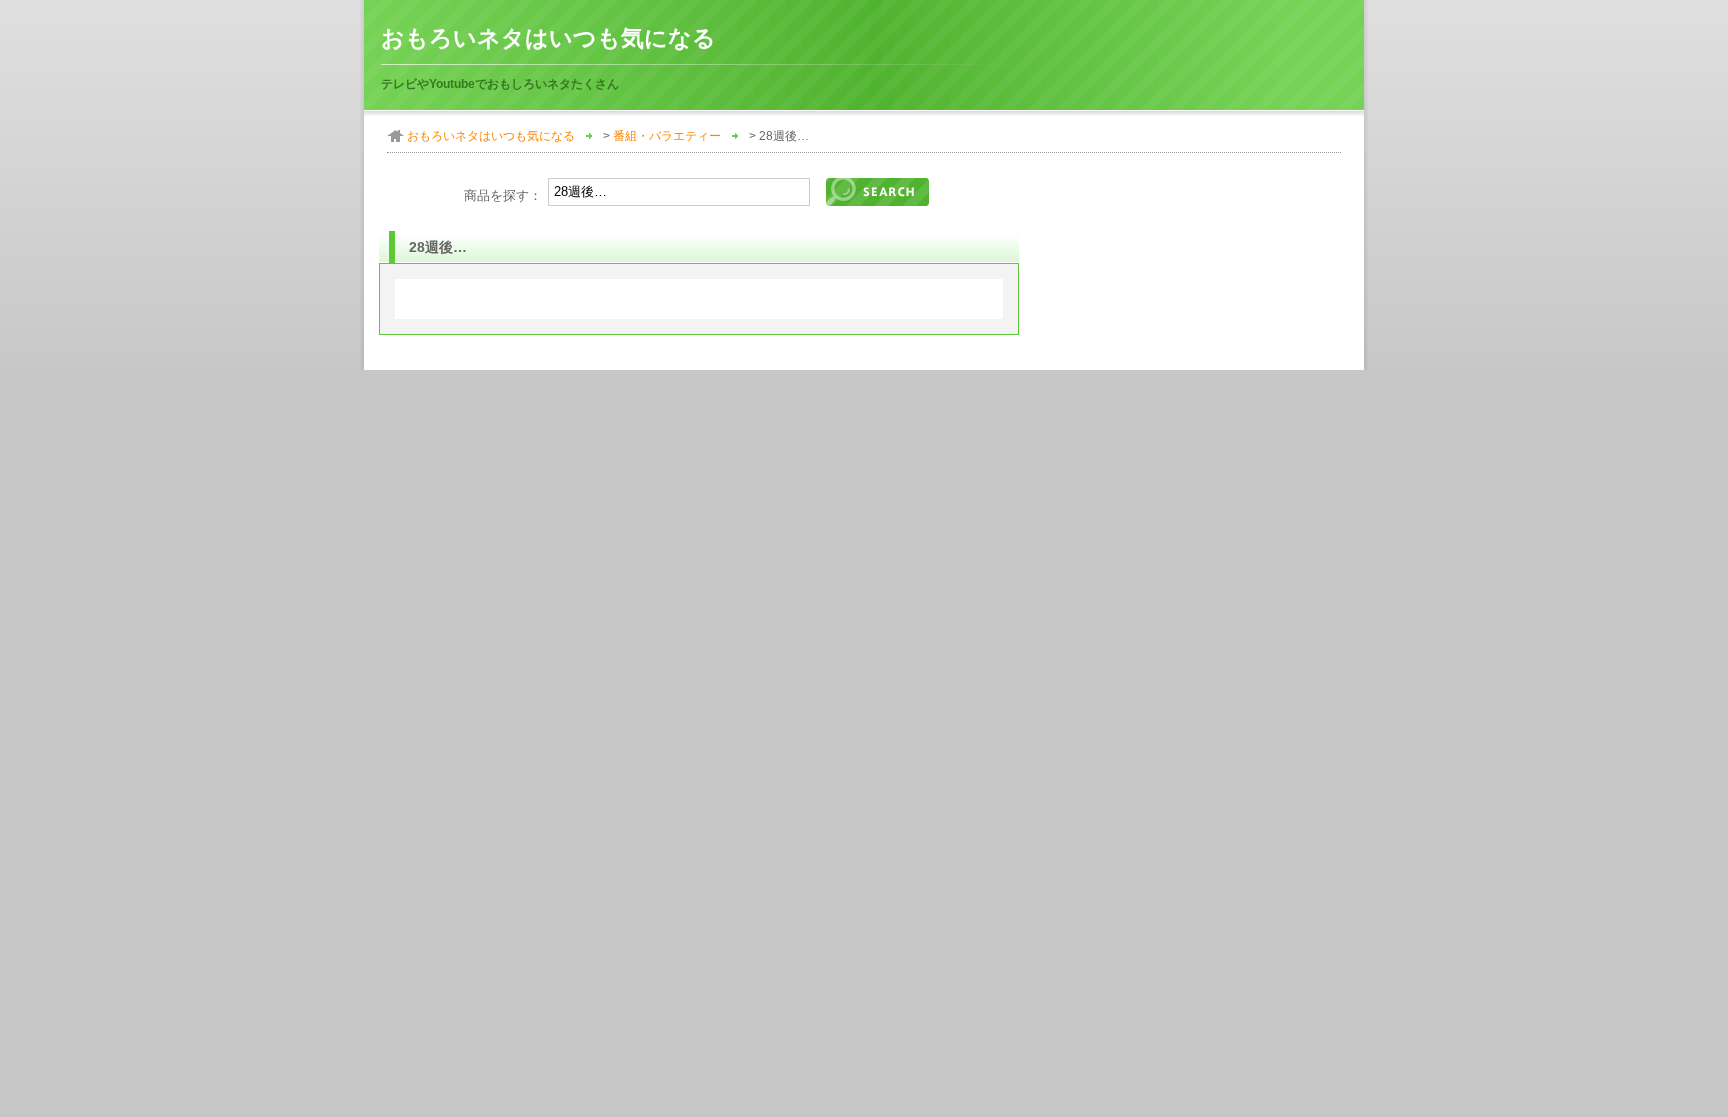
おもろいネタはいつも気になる (548, 38)
